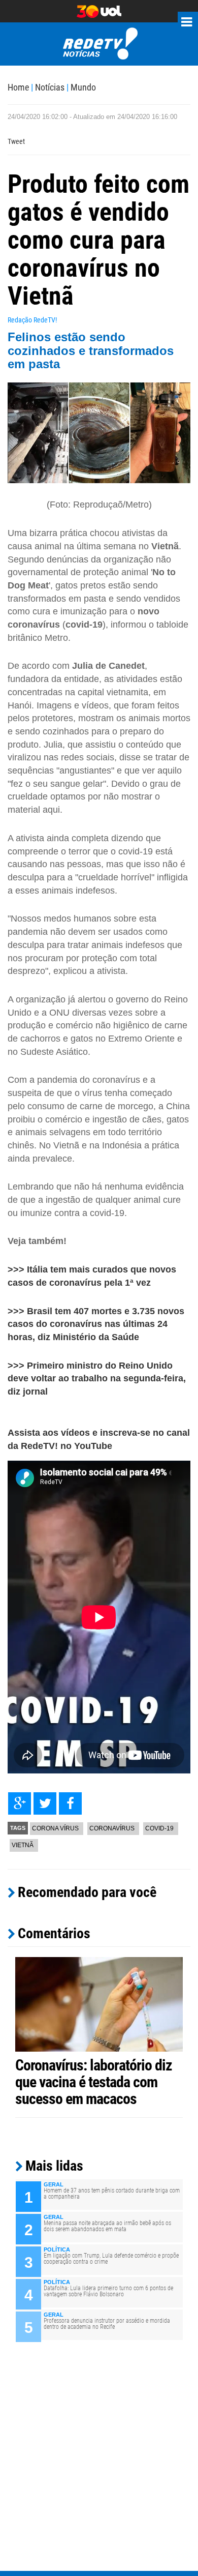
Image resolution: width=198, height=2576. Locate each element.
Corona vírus (55, 1828)
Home (18, 87)
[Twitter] (45, 1803)
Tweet (16, 141)
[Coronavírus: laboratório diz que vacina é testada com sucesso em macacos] (99, 2004)
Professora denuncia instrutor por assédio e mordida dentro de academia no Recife (107, 2324)
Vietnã (23, 1845)
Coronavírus (112, 1828)
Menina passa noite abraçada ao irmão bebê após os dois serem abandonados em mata (107, 2226)
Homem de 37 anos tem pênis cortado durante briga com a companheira (112, 2194)
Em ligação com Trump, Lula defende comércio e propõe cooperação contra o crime (111, 2259)
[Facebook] (70, 1803)
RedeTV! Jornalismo (99, 44)
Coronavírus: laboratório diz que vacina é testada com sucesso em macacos (94, 2082)
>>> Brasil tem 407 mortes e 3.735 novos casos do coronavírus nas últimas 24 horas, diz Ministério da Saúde (96, 1324)
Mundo (83, 87)
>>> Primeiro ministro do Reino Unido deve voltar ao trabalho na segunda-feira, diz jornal (97, 1379)
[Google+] (20, 1803)
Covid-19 (159, 1828)
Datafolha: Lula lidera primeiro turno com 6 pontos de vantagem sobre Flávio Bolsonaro (108, 2291)
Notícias (50, 87)
